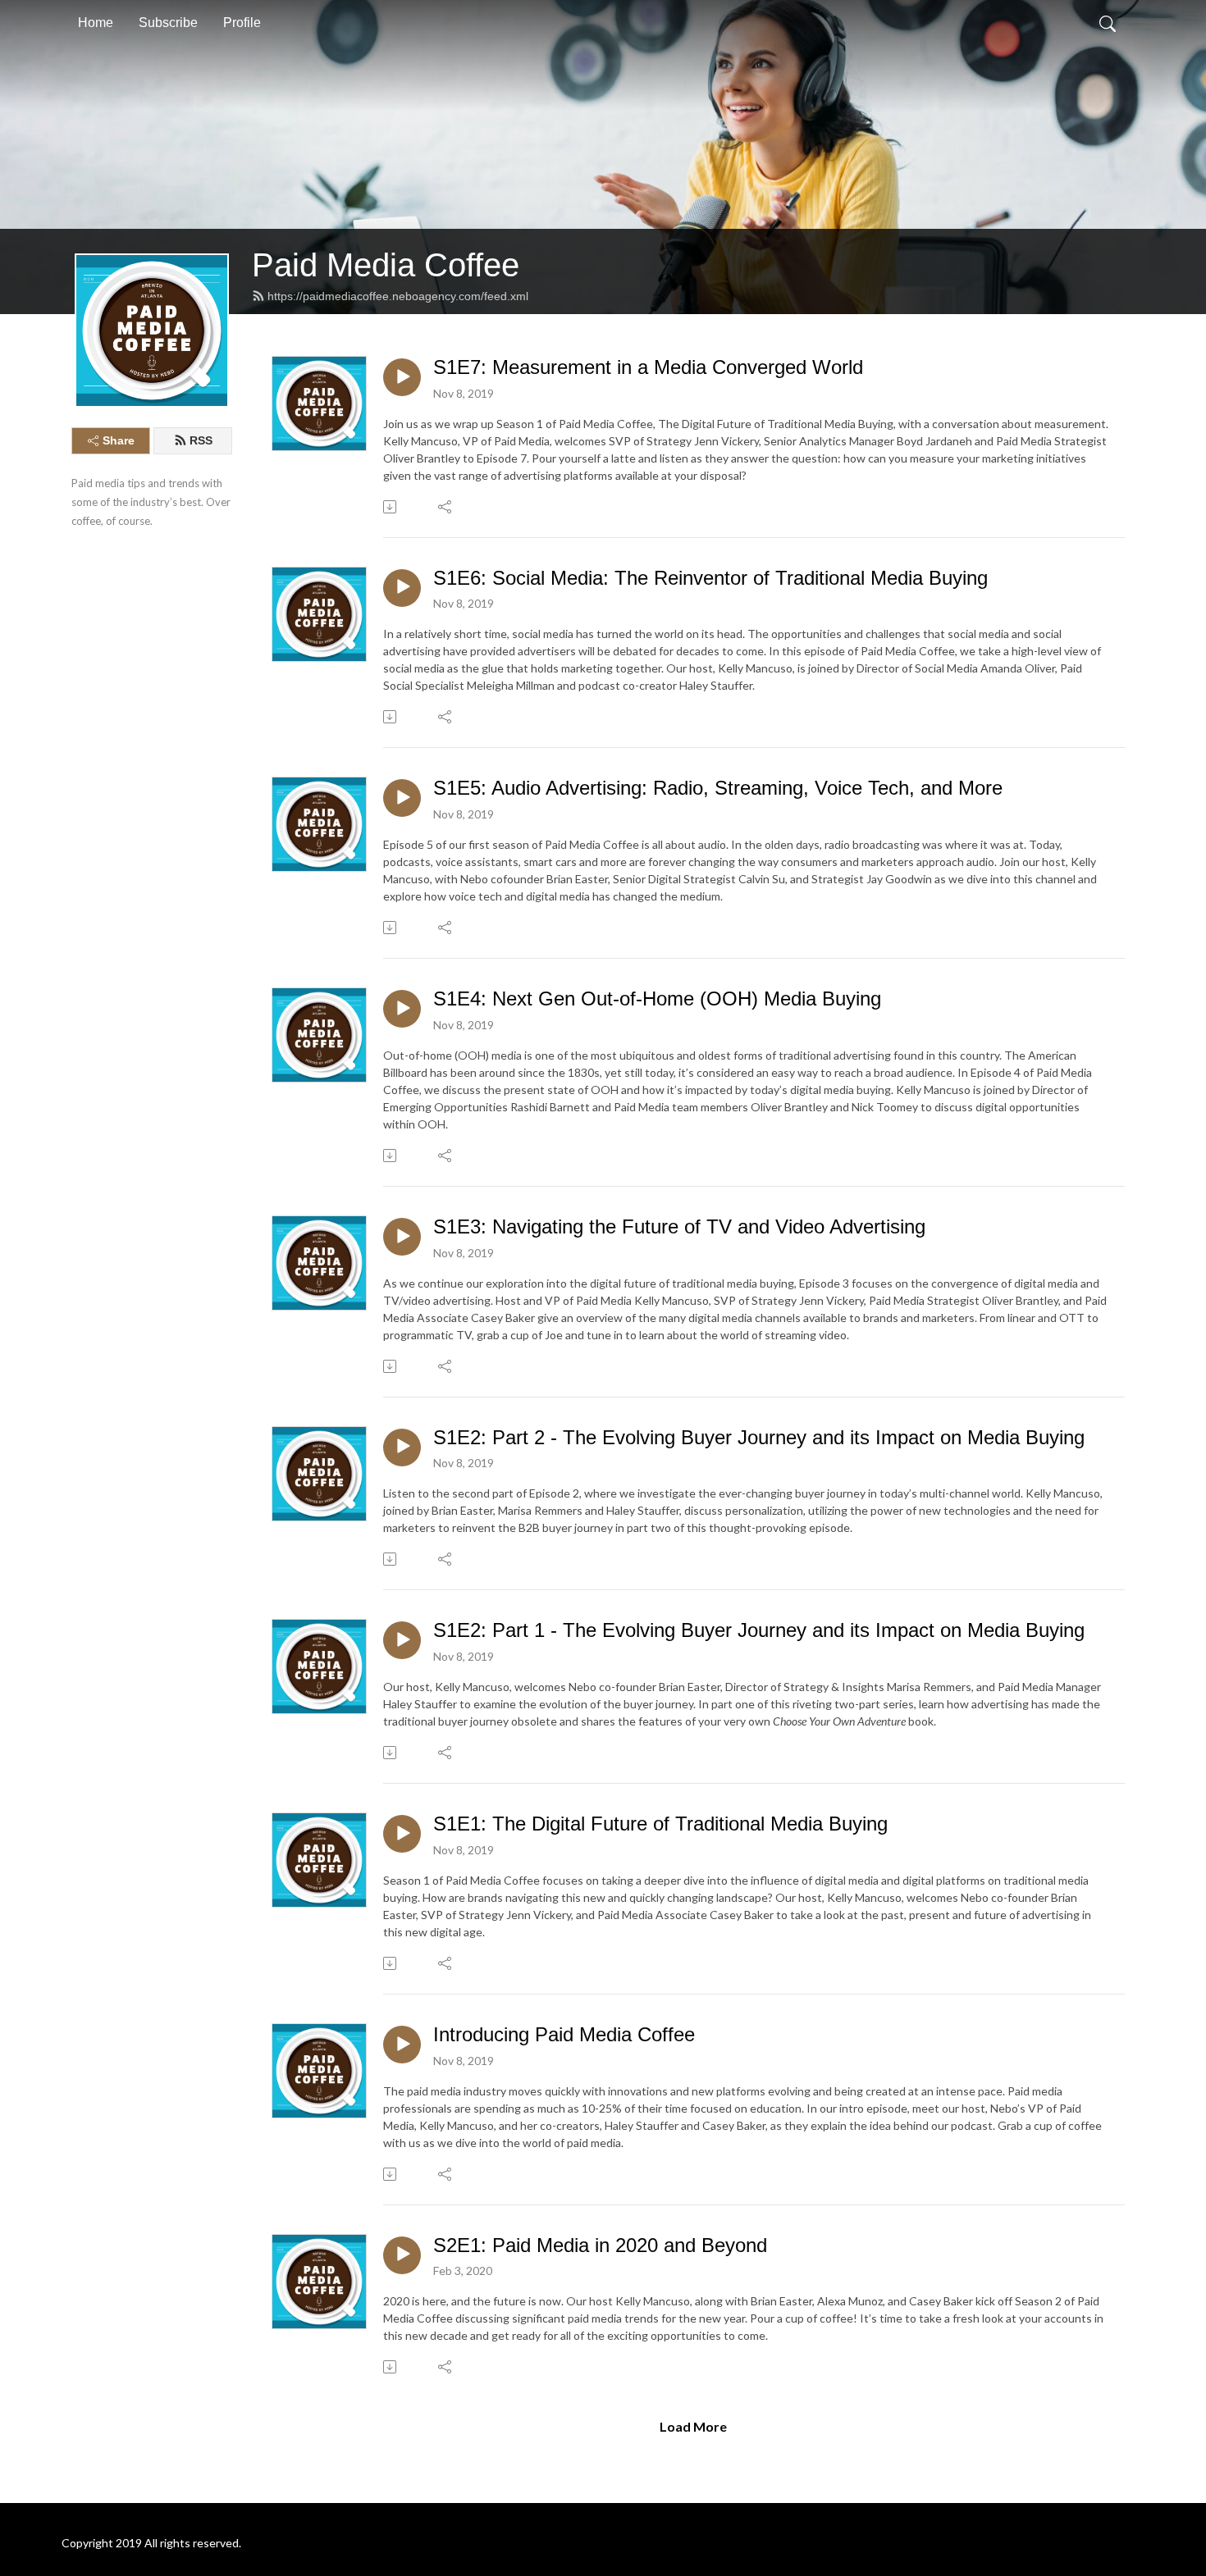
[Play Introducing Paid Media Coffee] (402, 2045)
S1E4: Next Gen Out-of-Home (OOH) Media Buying (657, 998)
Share (119, 440)
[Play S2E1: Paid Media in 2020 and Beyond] (402, 2255)
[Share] (446, 507)
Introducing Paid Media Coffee (564, 2034)
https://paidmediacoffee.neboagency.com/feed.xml (398, 296)
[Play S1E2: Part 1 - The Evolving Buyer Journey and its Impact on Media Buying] (402, 1640)
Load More (693, 2426)
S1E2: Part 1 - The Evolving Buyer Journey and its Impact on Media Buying (759, 1630)
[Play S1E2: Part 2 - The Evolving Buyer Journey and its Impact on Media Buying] (402, 1448)
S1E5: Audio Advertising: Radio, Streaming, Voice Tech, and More (718, 788)
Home (96, 23)
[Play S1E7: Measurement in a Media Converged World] (402, 377)
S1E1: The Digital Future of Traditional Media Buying (660, 1824)
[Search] (1108, 23)
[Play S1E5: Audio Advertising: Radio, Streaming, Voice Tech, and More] (402, 798)
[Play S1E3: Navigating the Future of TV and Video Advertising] (402, 1237)
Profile (242, 23)
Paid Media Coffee (386, 265)
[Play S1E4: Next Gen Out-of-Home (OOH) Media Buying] (402, 1009)
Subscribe (168, 23)
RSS (201, 440)
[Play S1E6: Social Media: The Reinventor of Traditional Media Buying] (402, 588)
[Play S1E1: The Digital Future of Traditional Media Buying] (402, 1834)
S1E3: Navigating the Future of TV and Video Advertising (679, 1226)
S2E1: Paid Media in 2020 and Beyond (600, 2245)
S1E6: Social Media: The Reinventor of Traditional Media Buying (710, 578)
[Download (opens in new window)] (391, 507)
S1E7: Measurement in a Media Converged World (648, 367)
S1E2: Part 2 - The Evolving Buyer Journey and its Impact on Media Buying (759, 1437)
